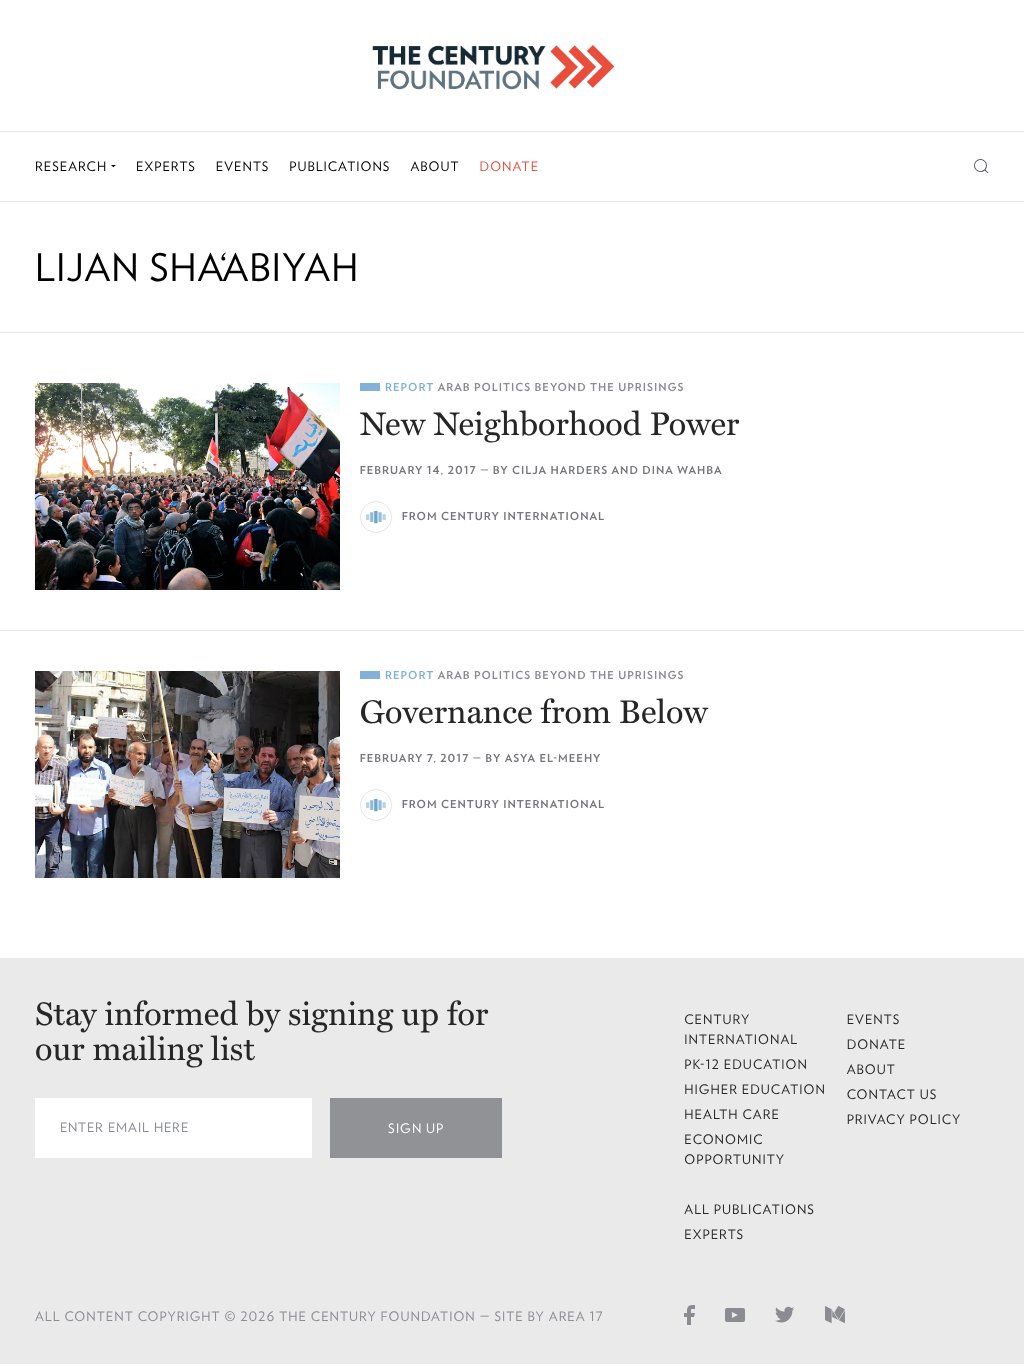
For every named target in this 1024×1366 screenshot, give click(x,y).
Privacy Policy (904, 1119)
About (434, 166)
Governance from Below (534, 713)
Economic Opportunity (734, 1149)
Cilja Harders (560, 470)
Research (73, 166)
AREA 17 (576, 1316)
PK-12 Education (746, 1064)
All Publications (749, 1209)
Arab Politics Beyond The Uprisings (561, 387)
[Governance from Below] (187, 774)
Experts (166, 166)
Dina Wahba (682, 470)
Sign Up (416, 1128)
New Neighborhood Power (550, 425)
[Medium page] (835, 1315)
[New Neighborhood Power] (187, 486)
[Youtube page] (735, 1315)
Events (243, 166)
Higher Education (755, 1089)
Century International (741, 1029)
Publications (339, 166)
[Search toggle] (981, 166)
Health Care (732, 1114)
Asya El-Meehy (553, 758)
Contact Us (892, 1094)
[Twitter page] (785, 1315)
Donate (509, 166)
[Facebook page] (689, 1315)
